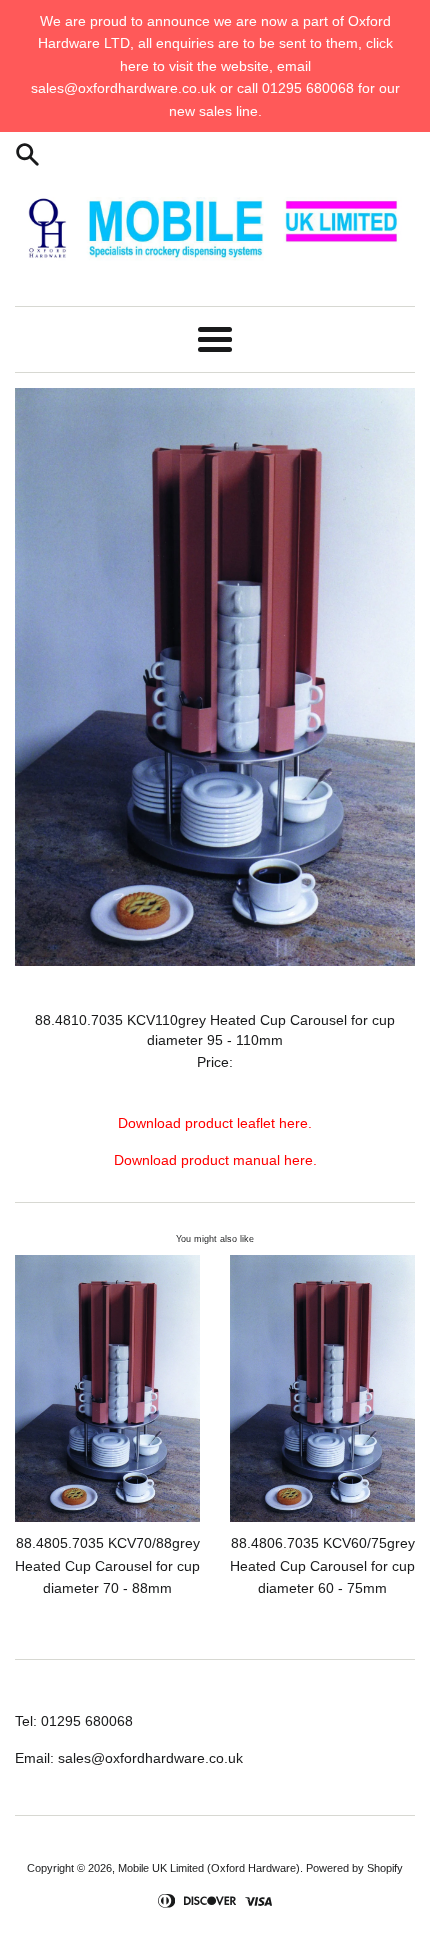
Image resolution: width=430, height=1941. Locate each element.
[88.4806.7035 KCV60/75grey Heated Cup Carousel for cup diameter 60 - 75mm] (322, 1388)
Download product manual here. (215, 1160)
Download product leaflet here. (215, 1123)
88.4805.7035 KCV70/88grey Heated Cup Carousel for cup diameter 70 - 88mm (107, 1565)
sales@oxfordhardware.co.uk (150, 1758)
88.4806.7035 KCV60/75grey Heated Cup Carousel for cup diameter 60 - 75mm (322, 1565)
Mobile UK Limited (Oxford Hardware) (209, 1868)
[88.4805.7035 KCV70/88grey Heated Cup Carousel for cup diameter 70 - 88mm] (107, 1388)
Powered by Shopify (354, 1868)
